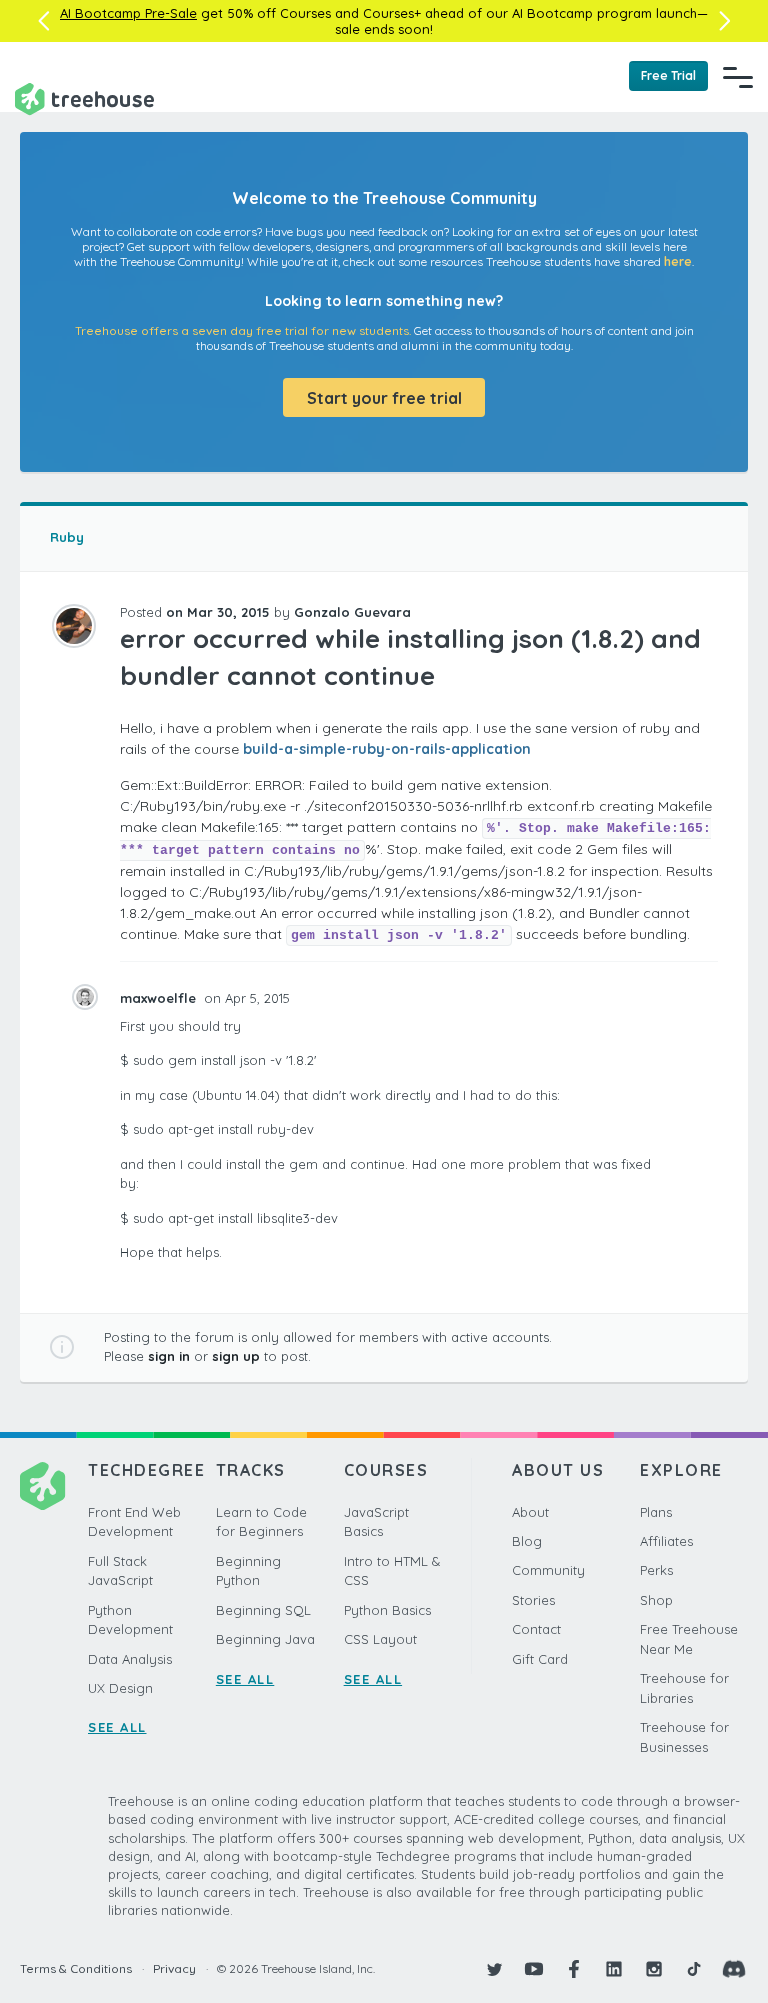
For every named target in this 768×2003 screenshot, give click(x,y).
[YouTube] (534, 1969)
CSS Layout (380, 1639)
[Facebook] (574, 1969)
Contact (536, 1629)
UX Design (120, 1688)
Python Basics (387, 1610)
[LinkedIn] (614, 1969)
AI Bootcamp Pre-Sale (128, 13)
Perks (656, 1570)
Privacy (174, 1968)
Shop (656, 1600)
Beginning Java (265, 1639)
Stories (533, 1600)
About (530, 1512)
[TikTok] (694, 1969)
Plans (656, 1512)
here (678, 261)
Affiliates (666, 1541)
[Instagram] (654, 1969)
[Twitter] (494, 1969)
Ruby (67, 537)
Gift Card (540, 1659)
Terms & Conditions (76, 1968)
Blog (527, 1541)
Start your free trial (384, 398)
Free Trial (668, 75)
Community (548, 1570)
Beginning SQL (263, 1610)
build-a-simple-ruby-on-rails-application (387, 749)
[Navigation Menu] (738, 77)
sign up (236, 1356)
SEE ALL (117, 1727)
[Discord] (734, 1969)
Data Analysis (130, 1659)
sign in (169, 1356)
